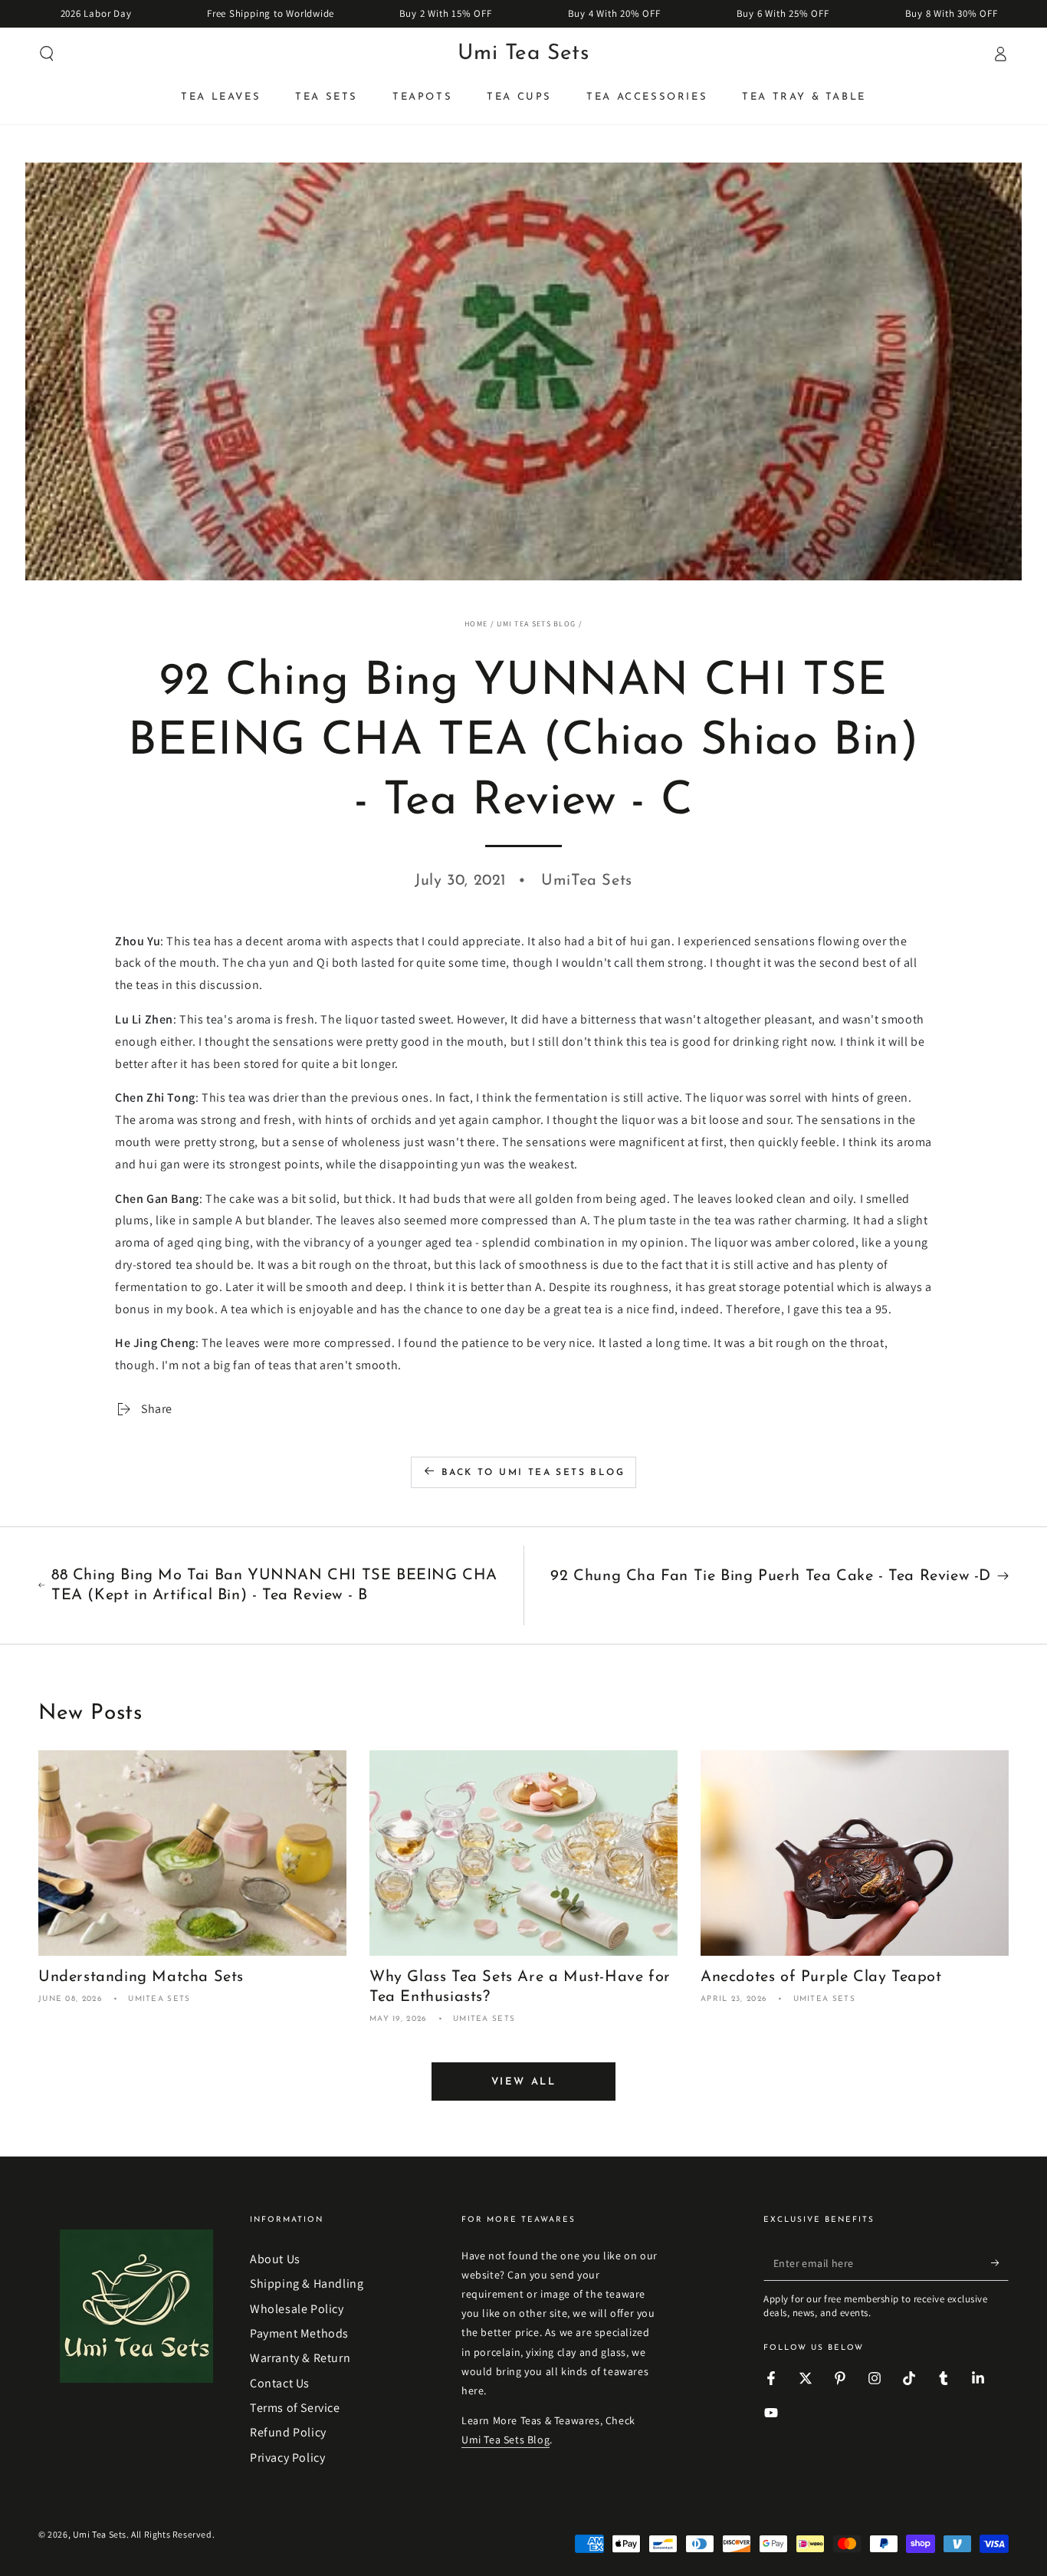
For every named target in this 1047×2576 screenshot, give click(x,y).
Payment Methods (299, 2333)
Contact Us (280, 2383)
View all (524, 2082)
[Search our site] (47, 54)
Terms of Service (295, 2408)
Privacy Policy (287, 2458)
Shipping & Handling (307, 2284)
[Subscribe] (1000, 2263)
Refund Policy (288, 2432)
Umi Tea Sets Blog (536, 624)
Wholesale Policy (297, 2309)
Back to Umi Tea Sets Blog (533, 1473)
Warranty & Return (300, 2358)
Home (476, 624)
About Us (275, 2259)
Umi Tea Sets (100, 2534)
